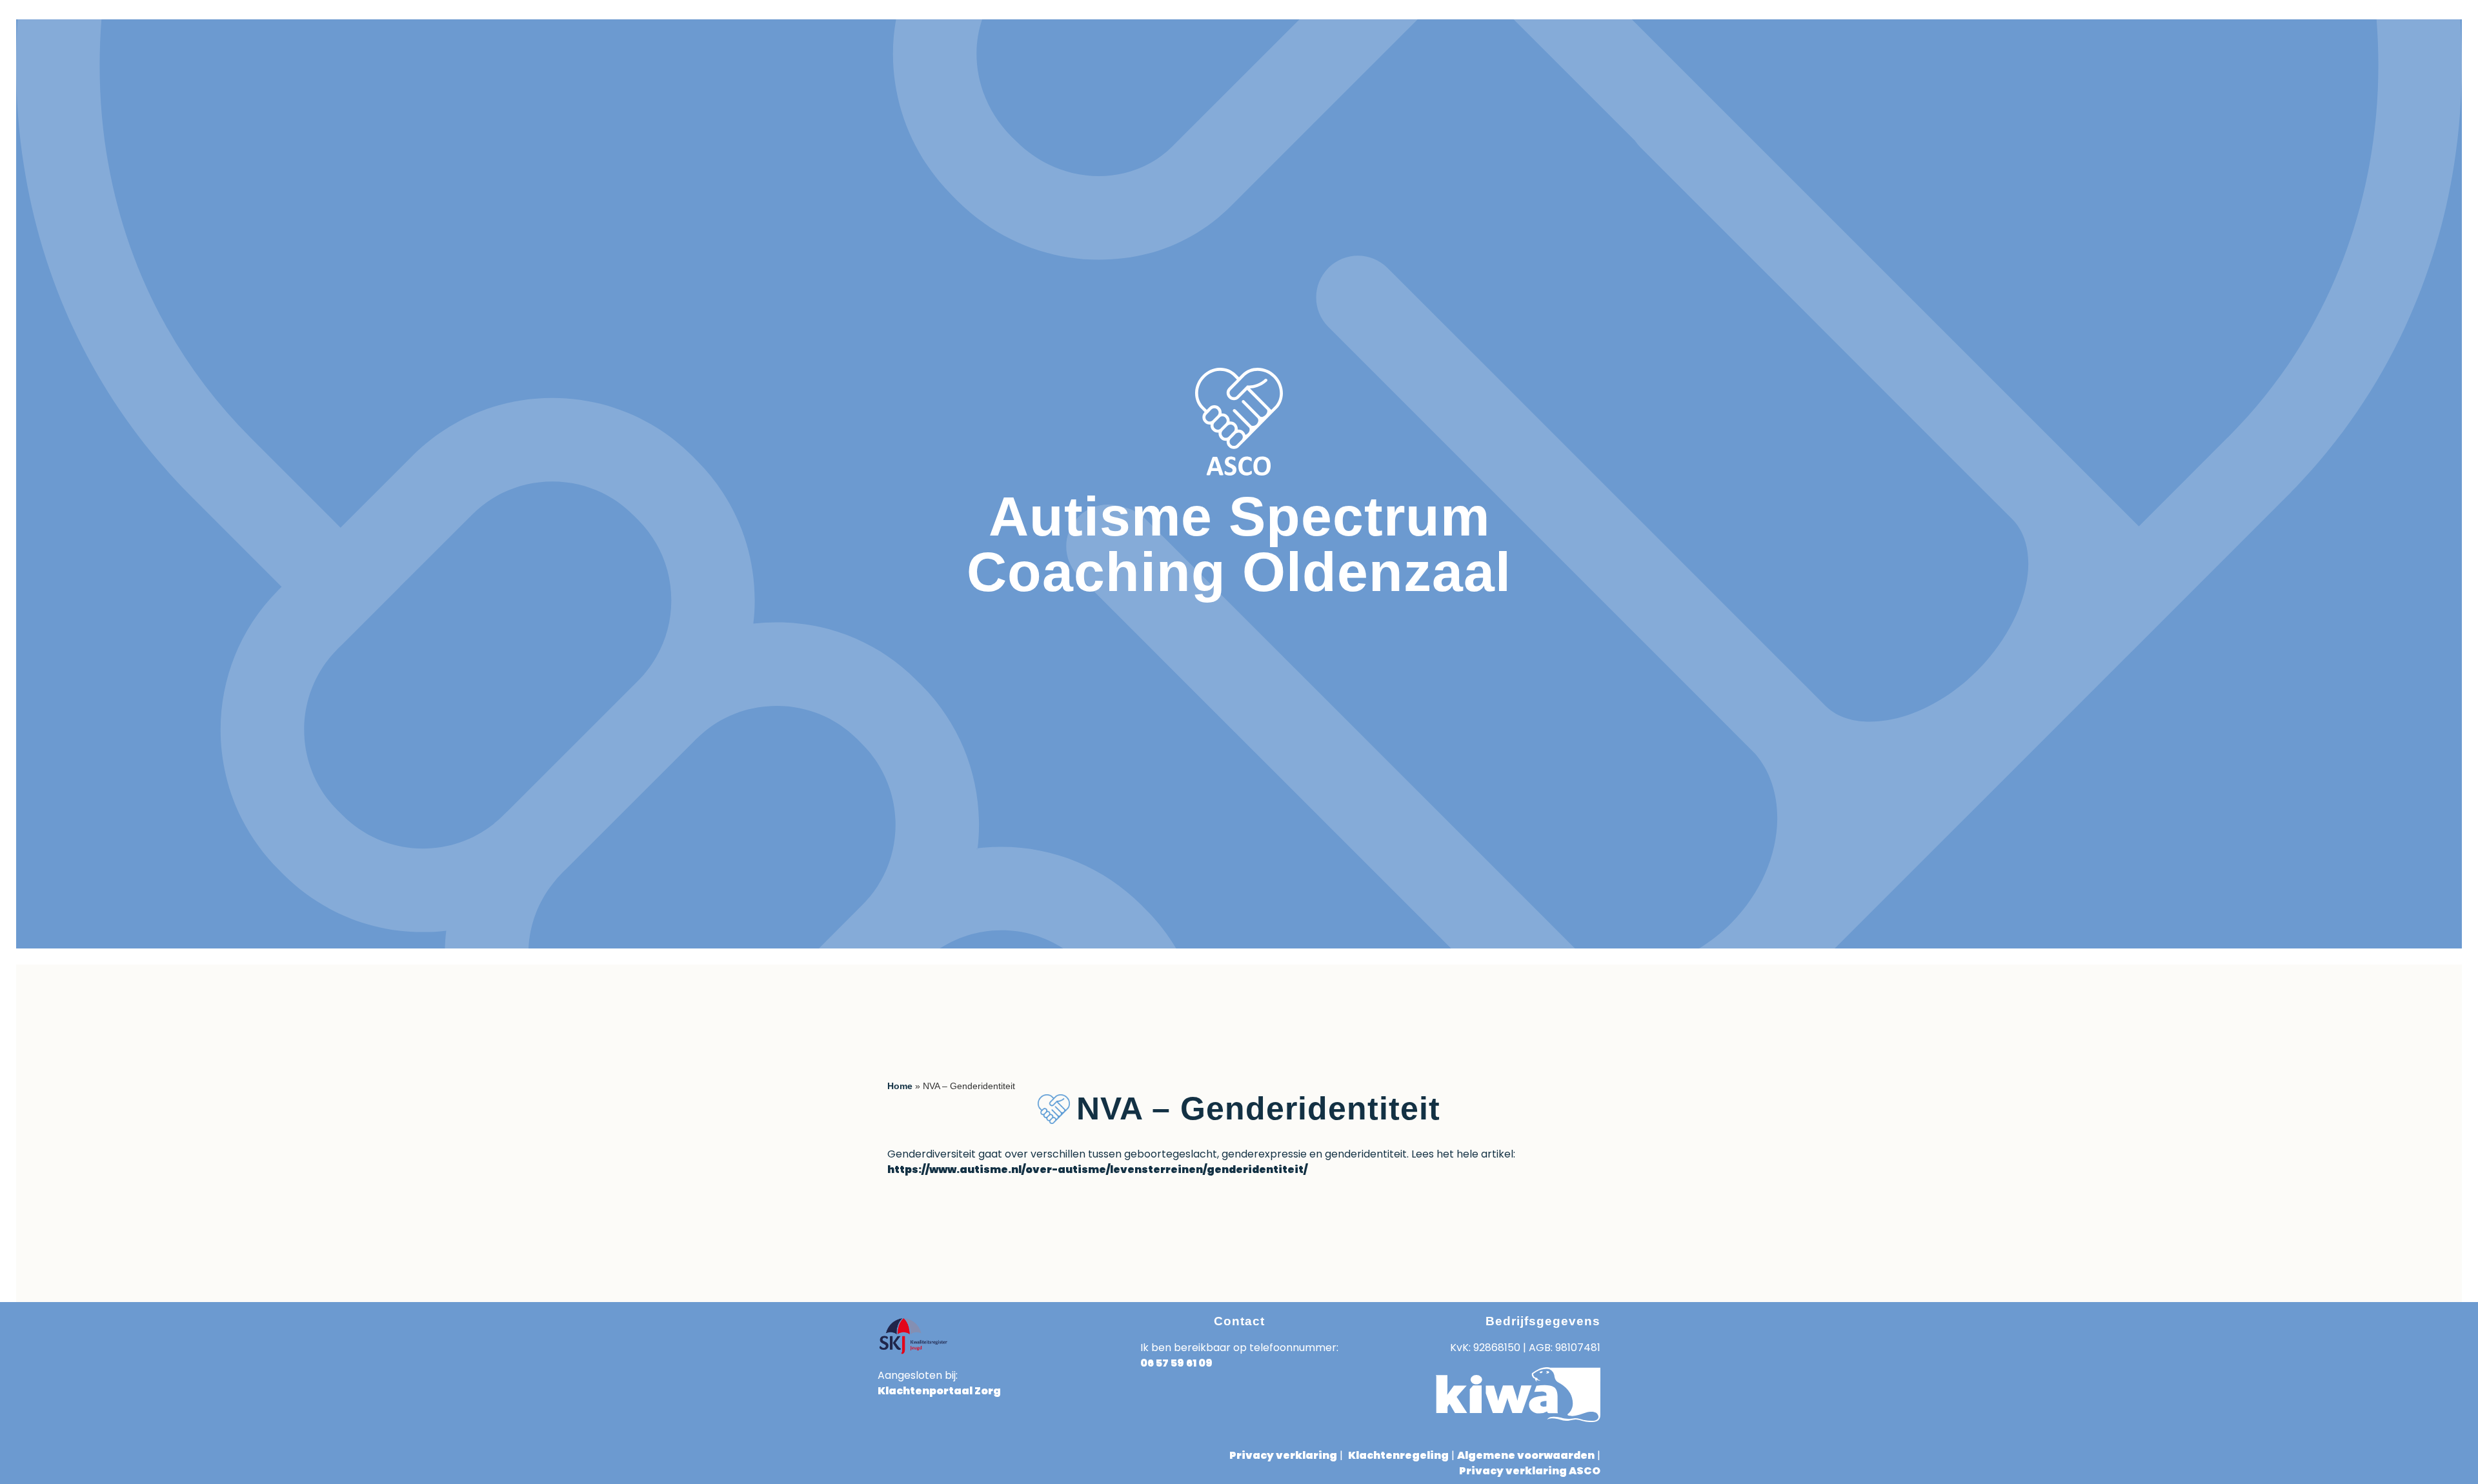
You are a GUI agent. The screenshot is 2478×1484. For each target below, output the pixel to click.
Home (900, 1086)
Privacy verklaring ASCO (1530, 1471)
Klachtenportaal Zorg (939, 1391)
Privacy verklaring (1283, 1455)
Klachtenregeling (1398, 1455)
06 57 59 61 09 (1176, 1363)
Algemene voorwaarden (1526, 1455)
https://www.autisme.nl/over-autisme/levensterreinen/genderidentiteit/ (1097, 1169)
